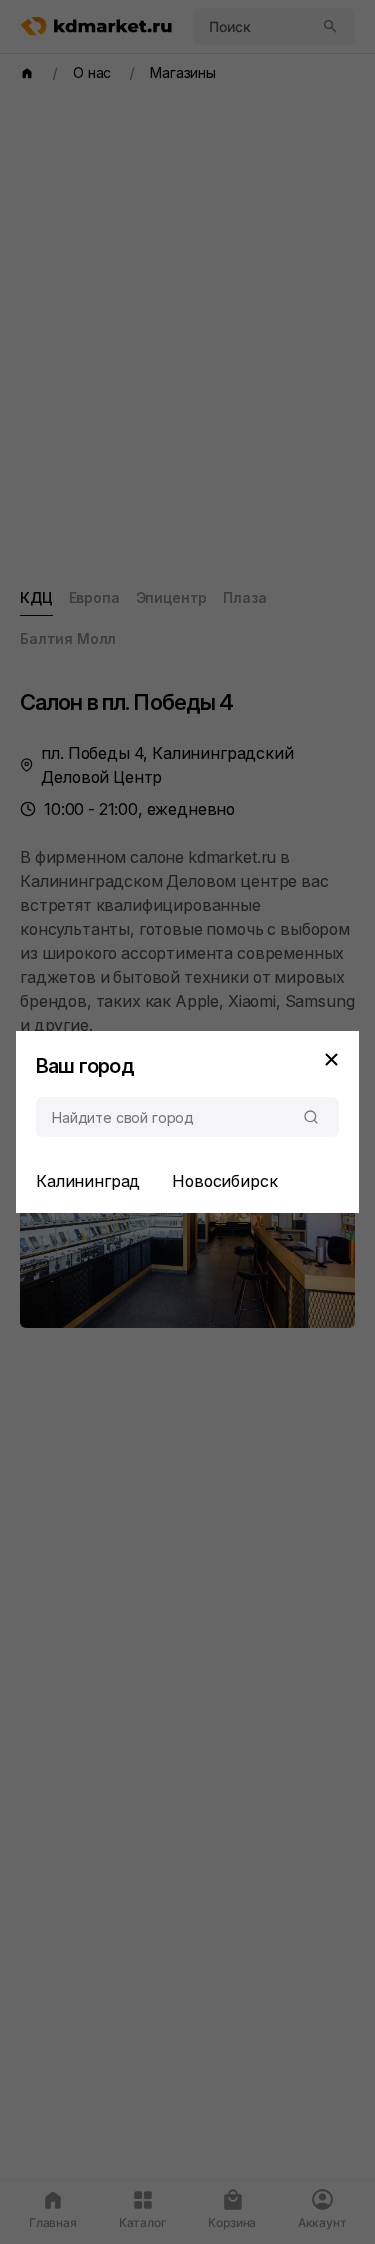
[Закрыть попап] (331, 1059)
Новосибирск (224, 1181)
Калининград (88, 1181)
